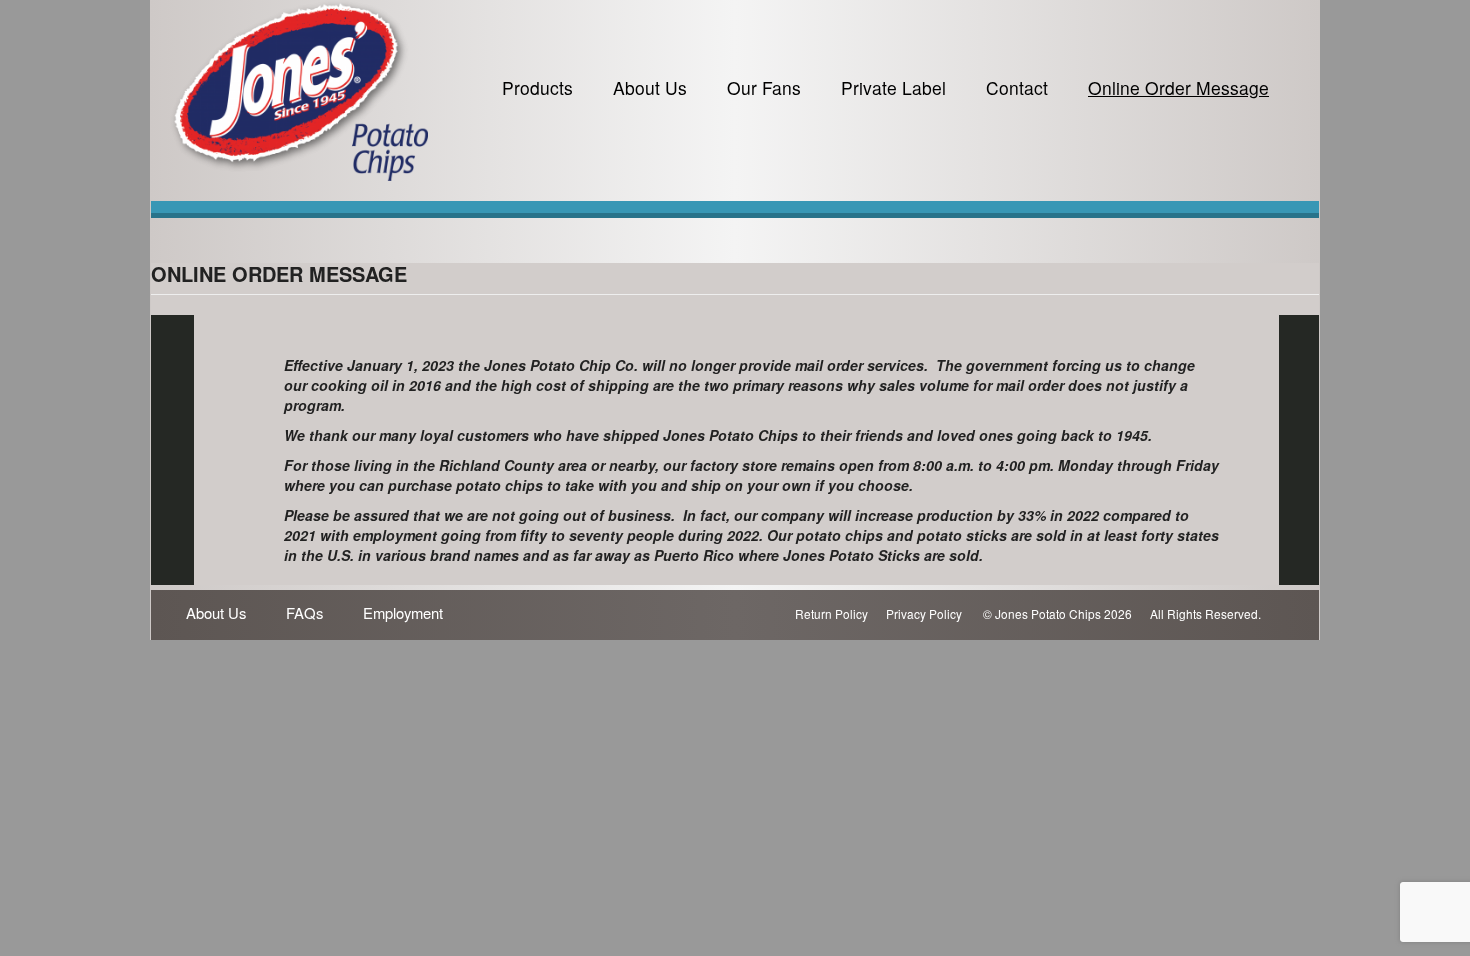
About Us (650, 87)
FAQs (304, 612)
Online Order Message (1178, 87)
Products (537, 87)
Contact (1017, 87)
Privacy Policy (924, 613)
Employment (403, 612)
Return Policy (831, 613)
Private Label (893, 87)
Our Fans (764, 87)
